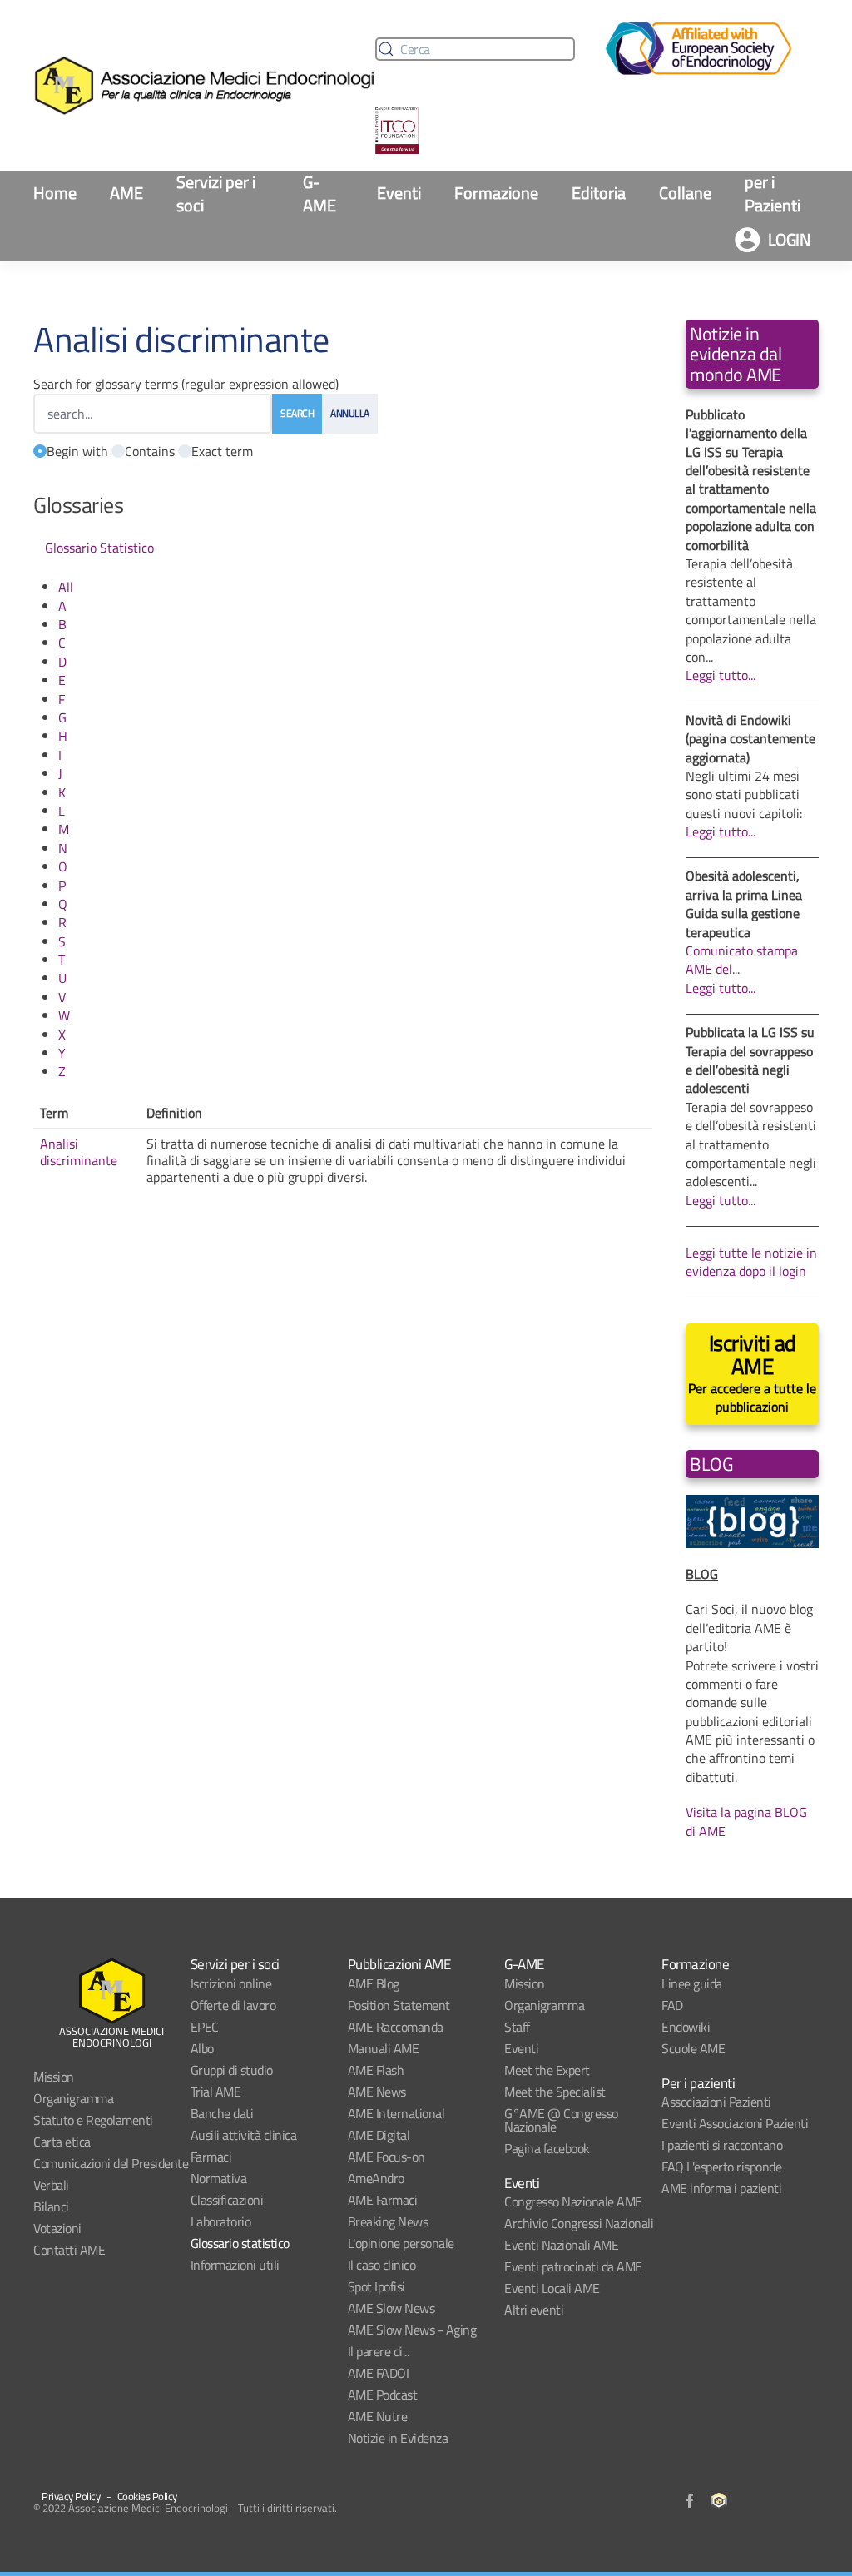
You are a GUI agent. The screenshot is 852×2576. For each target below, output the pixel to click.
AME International (396, 2113)
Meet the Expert (547, 2070)
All (66, 587)
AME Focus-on (386, 2157)
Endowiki (686, 2027)
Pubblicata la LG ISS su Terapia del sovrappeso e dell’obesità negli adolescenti (750, 1060)
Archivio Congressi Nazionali (579, 2223)
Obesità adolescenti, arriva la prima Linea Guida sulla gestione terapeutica (744, 903)
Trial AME (216, 2092)
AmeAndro (376, 2178)
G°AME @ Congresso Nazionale (561, 2120)
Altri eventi (534, 2310)
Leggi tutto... (721, 675)
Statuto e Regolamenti (93, 2120)
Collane (685, 193)
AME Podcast (383, 2395)
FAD (672, 2005)
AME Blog (374, 1983)
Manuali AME (384, 2048)
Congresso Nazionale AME (573, 2201)
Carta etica (62, 2142)
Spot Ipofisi (376, 2286)
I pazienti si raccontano (722, 2145)
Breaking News (388, 2221)
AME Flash (376, 2070)
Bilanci (51, 2206)
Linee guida (692, 1983)
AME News (377, 2092)
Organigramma (73, 2098)
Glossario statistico (240, 2243)
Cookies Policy (147, 2496)
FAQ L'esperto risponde (721, 2167)
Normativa (219, 2178)
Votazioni (57, 2228)
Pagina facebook (547, 2148)
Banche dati (222, 2113)
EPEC (205, 2027)
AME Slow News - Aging (412, 2330)
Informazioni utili (235, 2265)
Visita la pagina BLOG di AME (746, 1821)
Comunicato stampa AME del (742, 960)
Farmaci (211, 2157)
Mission (54, 2077)
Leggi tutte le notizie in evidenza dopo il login (751, 1262)
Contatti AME (69, 2250)
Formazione (496, 193)
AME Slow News (391, 2308)
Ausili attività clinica (244, 2135)
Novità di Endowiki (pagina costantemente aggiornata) (750, 739)
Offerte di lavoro (233, 2005)
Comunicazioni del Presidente (111, 2163)
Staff (517, 2027)
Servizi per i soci (216, 194)
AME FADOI (379, 2373)
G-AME (319, 194)
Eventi (399, 193)
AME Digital (379, 2135)
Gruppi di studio (232, 2070)
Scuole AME (693, 2048)
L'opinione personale (401, 2243)
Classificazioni (227, 2200)
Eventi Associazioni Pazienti (735, 2123)
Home (55, 193)
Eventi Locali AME (552, 2288)
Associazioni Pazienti (716, 2102)
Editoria (599, 193)
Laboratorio (221, 2221)
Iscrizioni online (231, 1983)
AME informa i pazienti (721, 2188)
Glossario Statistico (99, 548)
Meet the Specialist (555, 2092)
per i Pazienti (773, 194)
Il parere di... (379, 2351)
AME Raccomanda (396, 2027)
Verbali (51, 2185)
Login (790, 239)
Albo (202, 2048)
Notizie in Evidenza (398, 2438)
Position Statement (399, 2005)
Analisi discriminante (79, 1152)
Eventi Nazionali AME (561, 2245)
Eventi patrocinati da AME (573, 2266)
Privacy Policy (71, 2496)
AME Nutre (378, 2416)
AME (126, 193)
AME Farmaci (383, 2200)
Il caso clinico (382, 2265)
